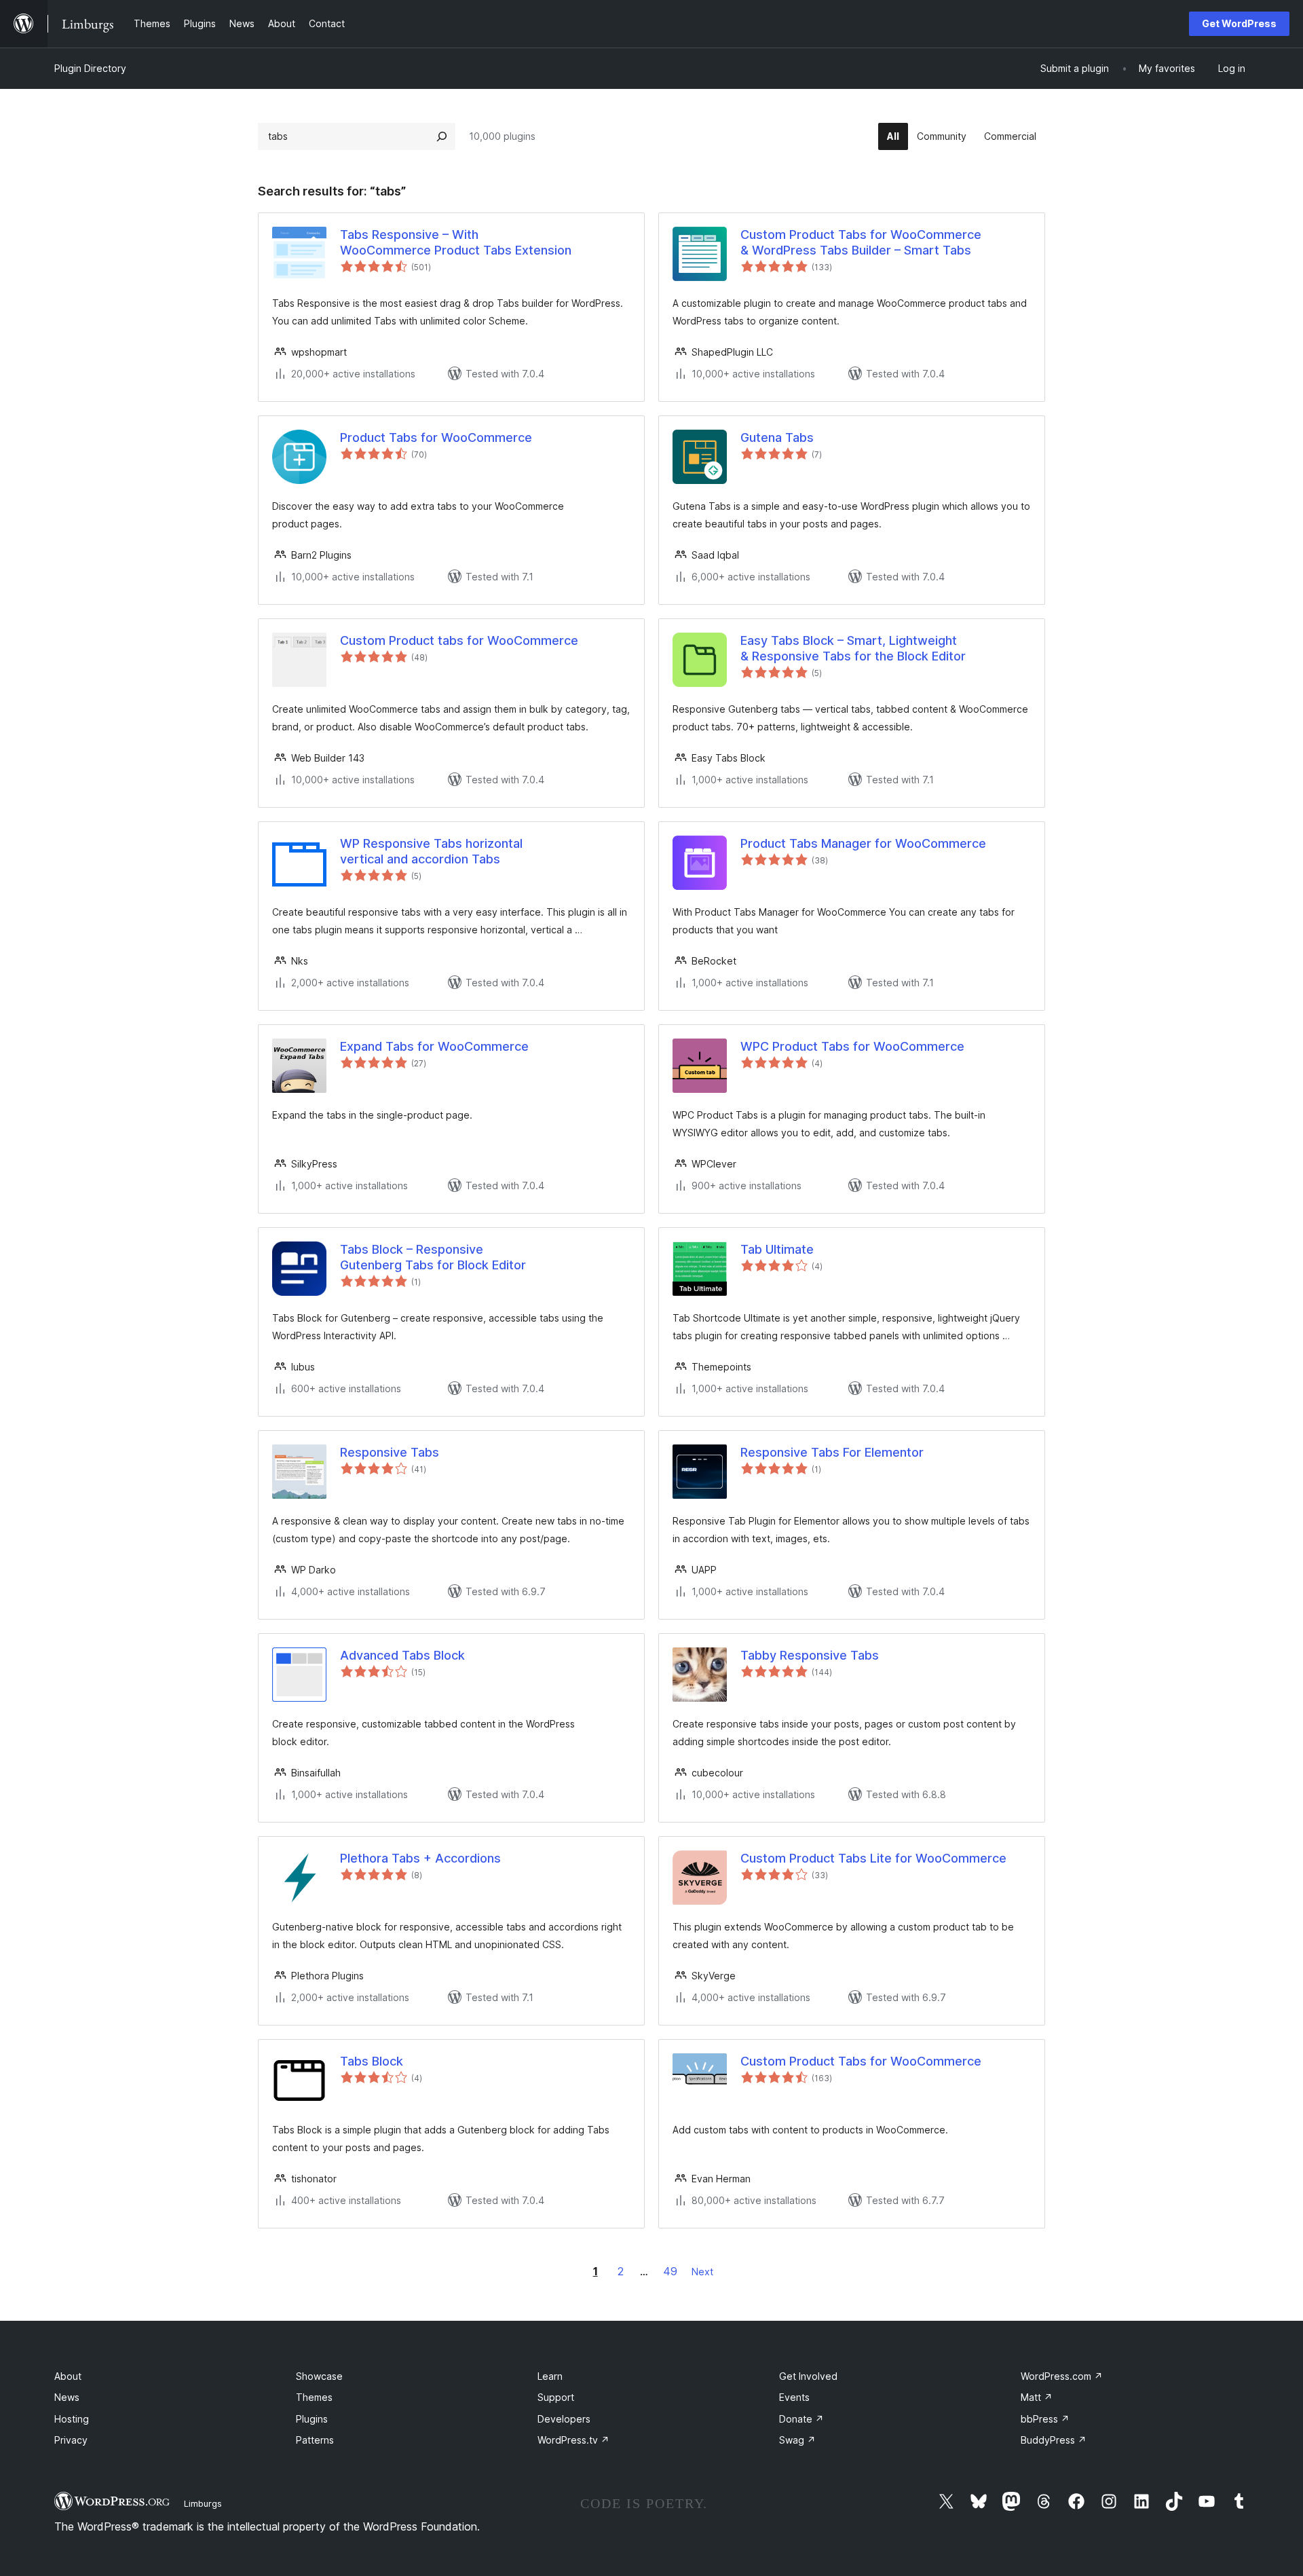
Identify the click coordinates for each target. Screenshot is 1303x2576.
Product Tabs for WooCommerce (436, 437)
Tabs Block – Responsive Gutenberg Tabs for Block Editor (433, 1257)
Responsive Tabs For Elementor (832, 1452)
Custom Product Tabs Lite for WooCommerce (873, 1858)
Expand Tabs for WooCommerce (434, 1046)
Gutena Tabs (777, 437)
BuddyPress (1054, 2440)
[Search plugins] (442, 136)
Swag (797, 2440)
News (67, 2397)
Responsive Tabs (390, 1452)
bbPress (1045, 2419)
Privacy (71, 2440)
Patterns (315, 2440)
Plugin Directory (90, 68)
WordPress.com (1062, 2376)
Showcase (319, 2376)
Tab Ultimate (777, 1249)
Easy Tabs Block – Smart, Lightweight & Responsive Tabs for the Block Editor (853, 648)
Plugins (312, 2419)
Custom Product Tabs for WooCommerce (861, 2061)
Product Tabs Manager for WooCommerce (863, 843)
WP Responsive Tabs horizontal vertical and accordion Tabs (431, 851)
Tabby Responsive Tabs (810, 1655)
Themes (314, 2397)
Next (702, 2272)
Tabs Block (372, 2061)
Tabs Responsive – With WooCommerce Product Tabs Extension (456, 242)
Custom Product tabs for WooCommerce (459, 640)
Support (556, 2397)
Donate (801, 2419)
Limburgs (203, 2503)
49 (670, 2271)
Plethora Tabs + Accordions (420, 1858)
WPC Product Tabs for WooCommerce (852, 1046)
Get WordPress (1239, 23)
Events (794, 2397)
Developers (564, 2419)
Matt (1037, 2397)
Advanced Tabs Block (402, 1655)
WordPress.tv (573, 2440)
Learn (550, 2376)
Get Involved (808, 2376)
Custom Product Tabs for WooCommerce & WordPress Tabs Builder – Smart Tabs (861, 242)
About (68, 2376)
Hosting (72, 2419)
